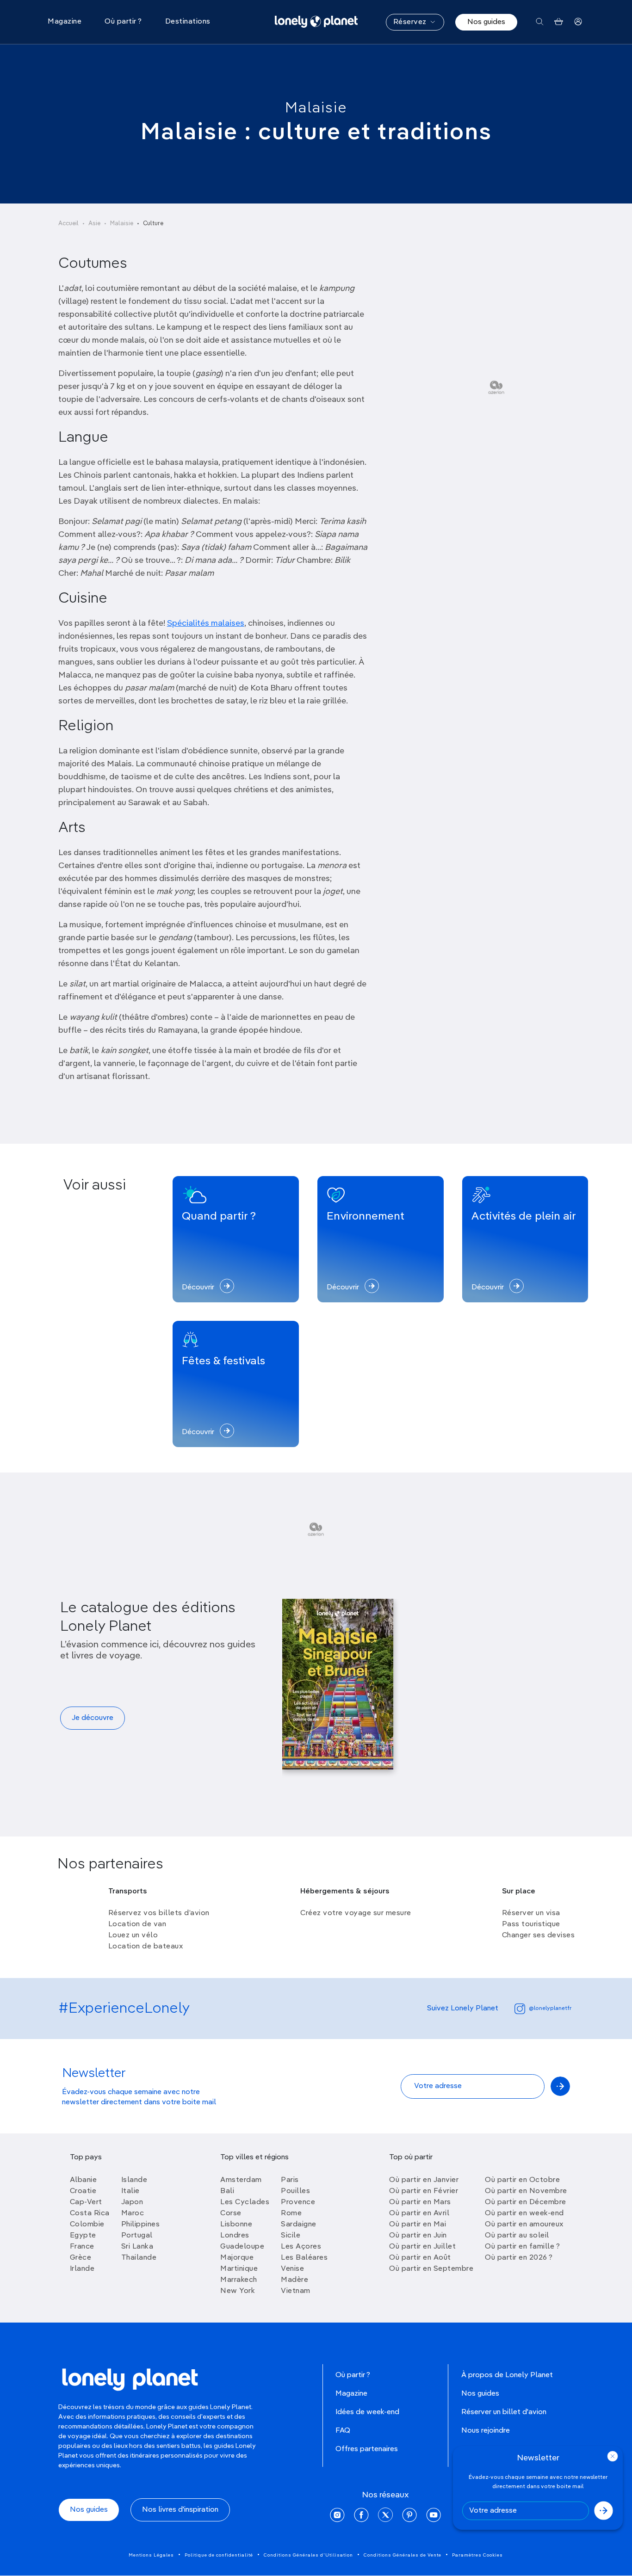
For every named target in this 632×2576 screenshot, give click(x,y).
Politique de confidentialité (219, 2555)
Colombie (87, 2225)
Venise (292, 2269)
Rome (291, 2213)
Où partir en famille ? (522, 2247)
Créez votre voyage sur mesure (356, 1913)
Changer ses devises (539, 1935)
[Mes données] (578, 22)
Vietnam (296, 2291)
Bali (227, 2191)
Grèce (81, 2258)
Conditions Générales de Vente (403, 2555)
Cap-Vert (86, 2202)
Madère (294, 2280)
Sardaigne (299, 2225)
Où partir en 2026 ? (519, 2258)
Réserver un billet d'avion (504, 2412)
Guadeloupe (242, 2247)
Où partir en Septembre (431, 2269)
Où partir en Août (420, 2258)
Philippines (141, 2225)
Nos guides (486, 22)
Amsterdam (241, 2180)
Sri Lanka (137, 2247)
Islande (134, 2180)
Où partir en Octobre (522, 2180)
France (82, 2247)
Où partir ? (353, 2375)
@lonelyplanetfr (550, 2009)
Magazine (351, 2394)
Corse (231, 2213)
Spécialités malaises (206, 623)
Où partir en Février (424, 2191)
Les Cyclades (245, 2202)
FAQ (343, 2431)
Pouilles (295, 2191)
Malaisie (316, 108)
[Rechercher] (540, 22)
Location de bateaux (146, 1947)
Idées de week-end (367, 2412)
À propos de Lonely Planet (507, 2375)
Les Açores (301, 2247)
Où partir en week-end (524, 2213)
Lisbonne (236, 2225)
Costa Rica (90, 2213)
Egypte (83, 2236)
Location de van (137, 1924)
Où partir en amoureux (524, 2225)
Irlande (82, 2269)
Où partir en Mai (418, 2225)
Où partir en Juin (418, 2236)
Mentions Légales (151, 2555)
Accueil (68, 224)
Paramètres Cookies (477, 2555)
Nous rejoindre (486, 2431)
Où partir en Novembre (526, 2191)
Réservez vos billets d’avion (159, 1913)
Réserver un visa (531, 1913)
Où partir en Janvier (424, 2180)
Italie (130, 2191)
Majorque (237, 2258)
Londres (235, 2236)
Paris (290, 2180)
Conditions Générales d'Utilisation (308, 2555)
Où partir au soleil (517, 2236)
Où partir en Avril (419, 2213)
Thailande (139, 2258)
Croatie (83, 2191)
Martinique (239, 2269)
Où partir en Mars (420, 2202)
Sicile (291, 2236)
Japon (132, 2202)
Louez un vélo (133, 1935)
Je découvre (93, 1718)
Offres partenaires (367, 2449)
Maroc (133, 2213)
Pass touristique (531, 1924)
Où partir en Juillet (422, 2247)
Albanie (84, 2180)
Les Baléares (304, 2258)
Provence (298, 2202)
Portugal (137, 2236)
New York (238, 2291)
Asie (94, 224)
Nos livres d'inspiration (180, 2510)
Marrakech (239, 2280)
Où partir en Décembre (526, 2202)
